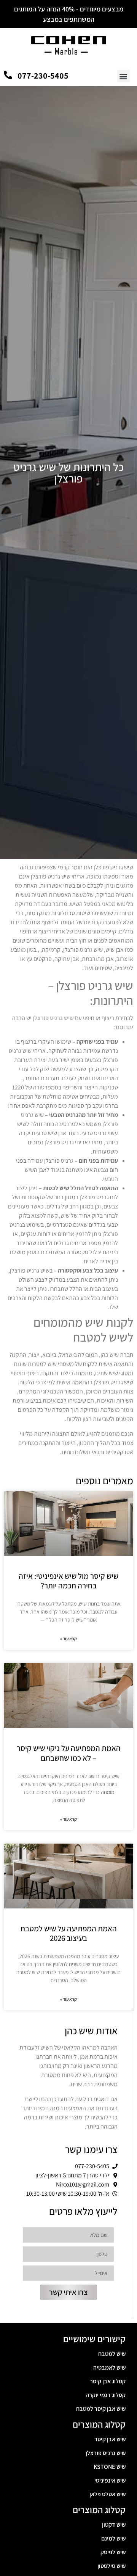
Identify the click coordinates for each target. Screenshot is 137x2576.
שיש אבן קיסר (110, 2439)
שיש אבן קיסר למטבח (101, 2409)
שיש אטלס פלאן (108, 2494)
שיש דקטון (114, 2525)
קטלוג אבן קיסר (108, 2381)
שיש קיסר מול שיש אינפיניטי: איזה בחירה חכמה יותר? (68, 1581)
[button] (123, 76)
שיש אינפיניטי (110, 2480)
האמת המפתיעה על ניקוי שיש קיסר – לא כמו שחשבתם (69, 1753)
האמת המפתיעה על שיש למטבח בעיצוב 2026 (69, 1933)
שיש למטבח (112, 2354)
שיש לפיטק (113, 2552)
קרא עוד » (68, 1639)
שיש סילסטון (112, 2566)
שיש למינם (113, 2538)
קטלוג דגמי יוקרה (106, 2395)
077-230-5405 (43, 76)
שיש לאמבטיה (109, 2368)
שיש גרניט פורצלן (106, 2453)
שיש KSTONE (110, 2467)
